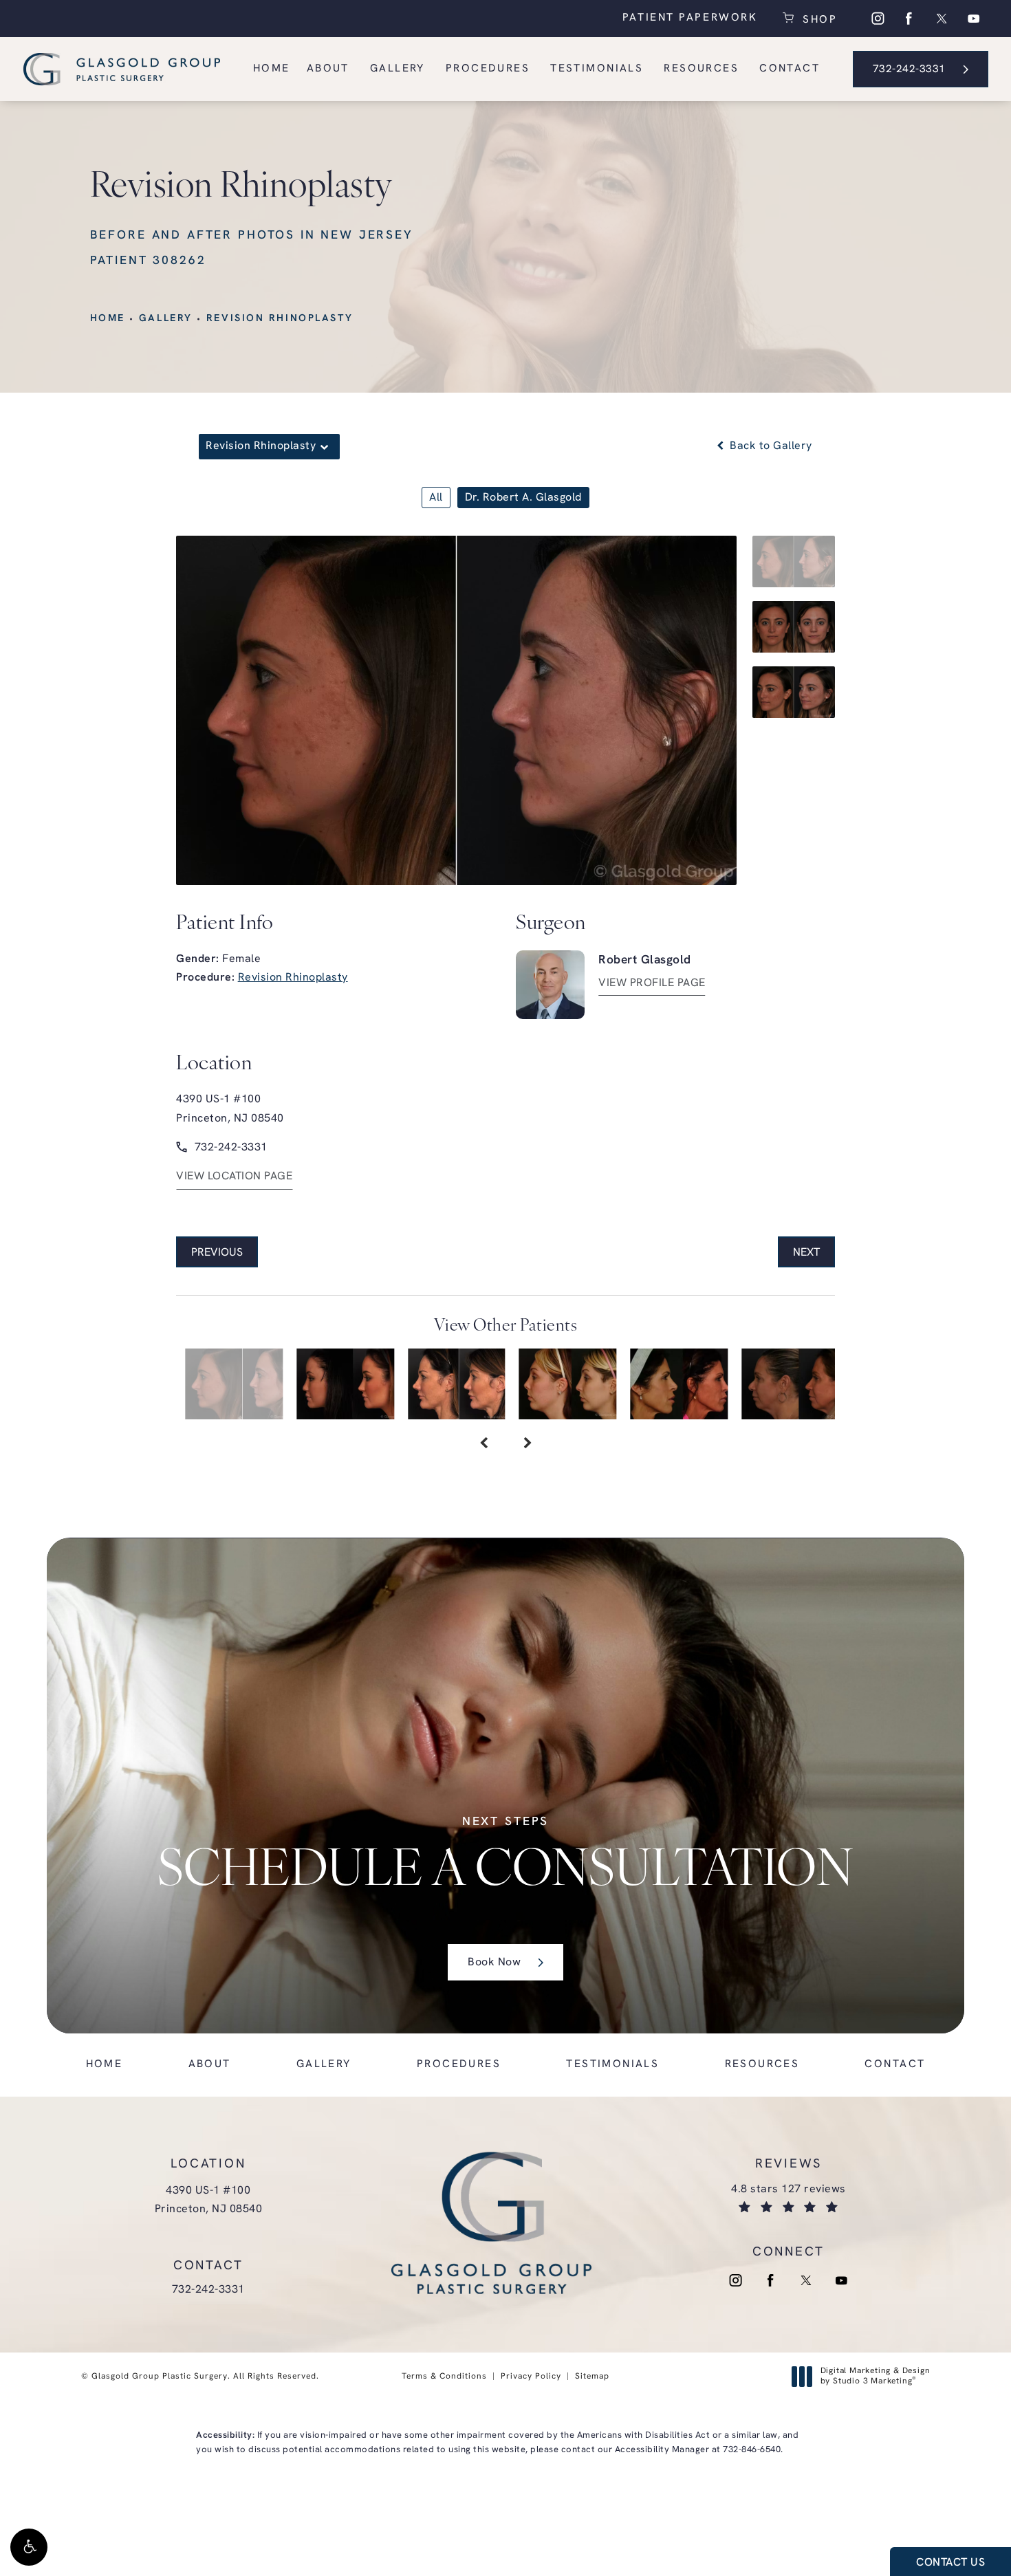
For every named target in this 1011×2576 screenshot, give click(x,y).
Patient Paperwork (690, 18)
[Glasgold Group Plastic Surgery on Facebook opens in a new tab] (909, 19)
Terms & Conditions (444, 2377)
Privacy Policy (531, 2377)
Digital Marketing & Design (875, 2377)
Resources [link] (701, 69)
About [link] (328, 69)
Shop (817, 19)
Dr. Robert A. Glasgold (523, 498)
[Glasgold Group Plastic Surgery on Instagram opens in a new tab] (878, 19)
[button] (29, 2547)
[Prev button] (483, 1444)
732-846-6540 (752, 2450)
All (436, 498)
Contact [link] (790, 69)
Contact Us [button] (950, 2563)
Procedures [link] (488, 69)
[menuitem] (878, 19)
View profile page (652, 983)
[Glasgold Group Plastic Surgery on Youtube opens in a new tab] (974, 19)
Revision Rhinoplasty (280, 319)
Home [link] (272, 69)
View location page (234, 1177)
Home (108, 319)
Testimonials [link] (597, 69)
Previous (217, 1253)
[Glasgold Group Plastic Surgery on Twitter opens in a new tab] (942, 19)
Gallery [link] (398, 69)
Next (806, 1253)
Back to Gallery (770, 446)
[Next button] (528, 1444)
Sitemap (592, 2377)
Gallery (166, 319)
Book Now (494, 1963)
